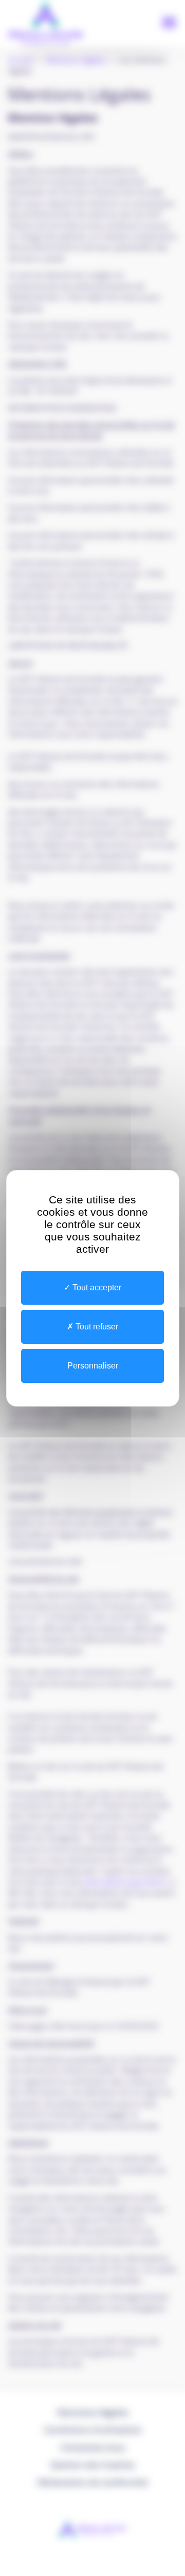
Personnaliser (93, 1366)
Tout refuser (96, 1327)
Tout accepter (96, 1287)
